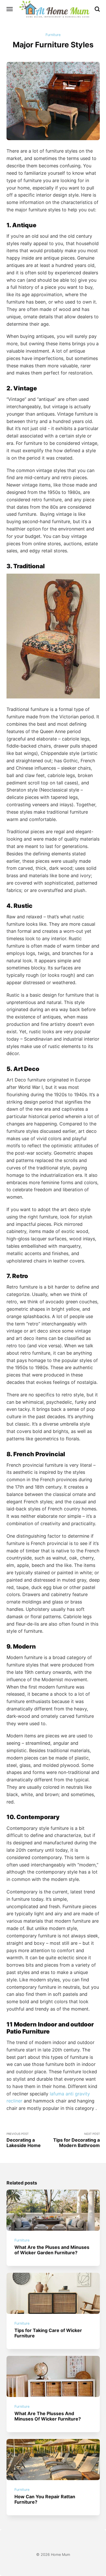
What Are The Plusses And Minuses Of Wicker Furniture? (48, 2416)
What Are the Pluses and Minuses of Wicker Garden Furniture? (52, 2250)
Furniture (53, 35)
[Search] (97, 9)
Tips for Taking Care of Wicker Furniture (48, 2333)
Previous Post (24, 2140)
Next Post (76, 2140)
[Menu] (10, 9)
